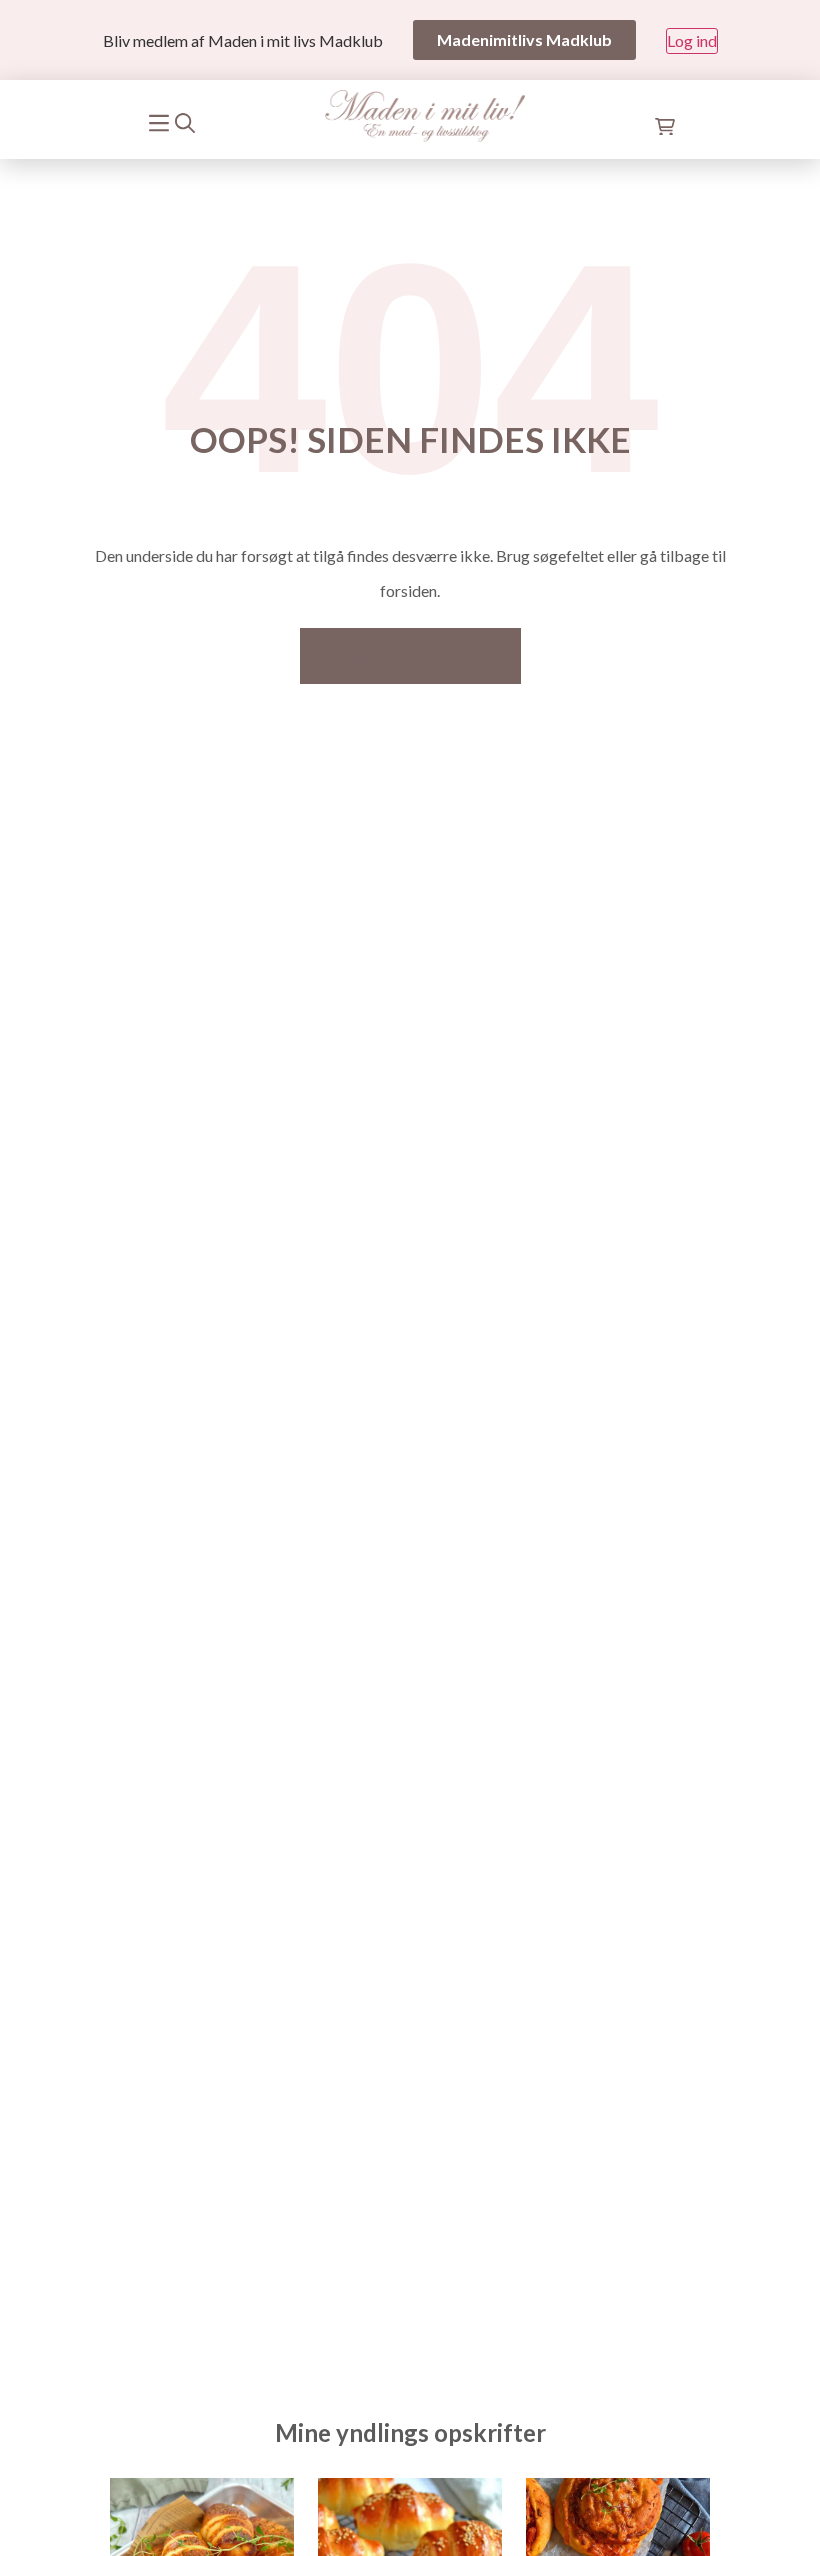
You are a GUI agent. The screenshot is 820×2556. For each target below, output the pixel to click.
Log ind (692, 40)
